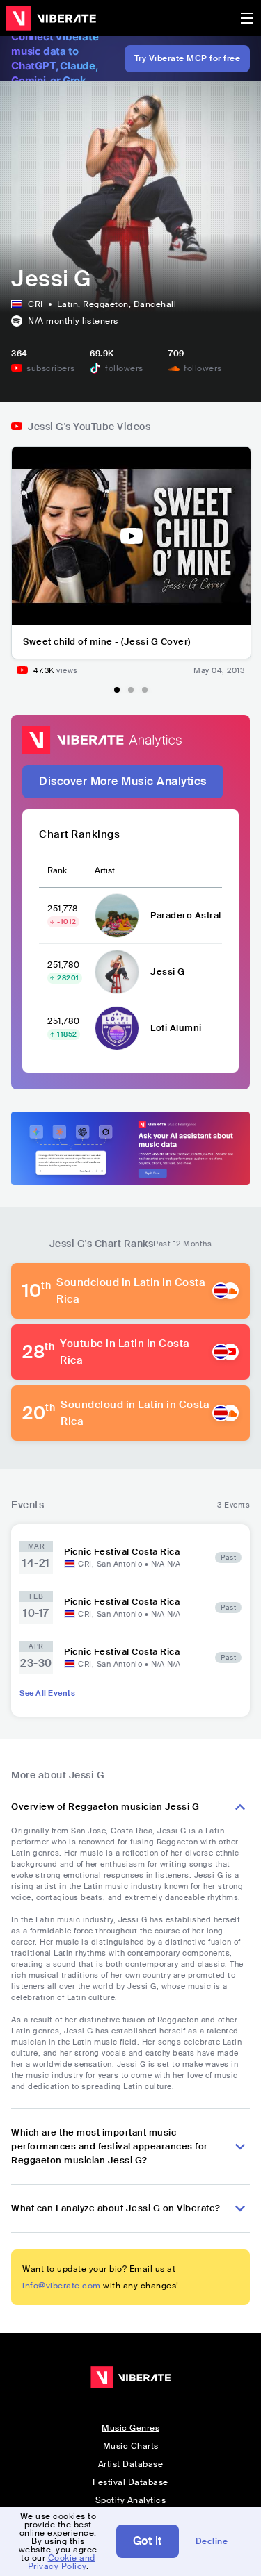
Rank (57, 870)
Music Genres (130, 2428)
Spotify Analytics (131, 2500)
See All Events (47, 1693)
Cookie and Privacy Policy (62, 2562)
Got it (148, 2541)
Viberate (51, 18)
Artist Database (131, 2464)
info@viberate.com (62, 2286)
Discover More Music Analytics (123, 781)
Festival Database (130, 2482)
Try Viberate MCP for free (188, 58)
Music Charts (131, 2446)
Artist (105, 870)
